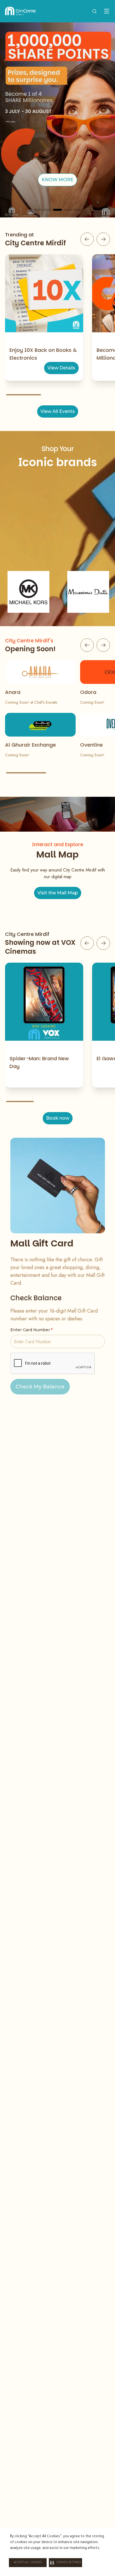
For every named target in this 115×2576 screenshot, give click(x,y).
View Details (61, 368)
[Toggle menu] (107, 11)
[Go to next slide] (103, 239)
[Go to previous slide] (87, 239)
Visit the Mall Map (58, 893)
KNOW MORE (57, 180)
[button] (65, 2563)
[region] (57, 120)
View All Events (58, 411)
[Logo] (21, 11)
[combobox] (94, 11)
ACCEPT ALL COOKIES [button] (28, 2563)
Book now (58, 1118)
